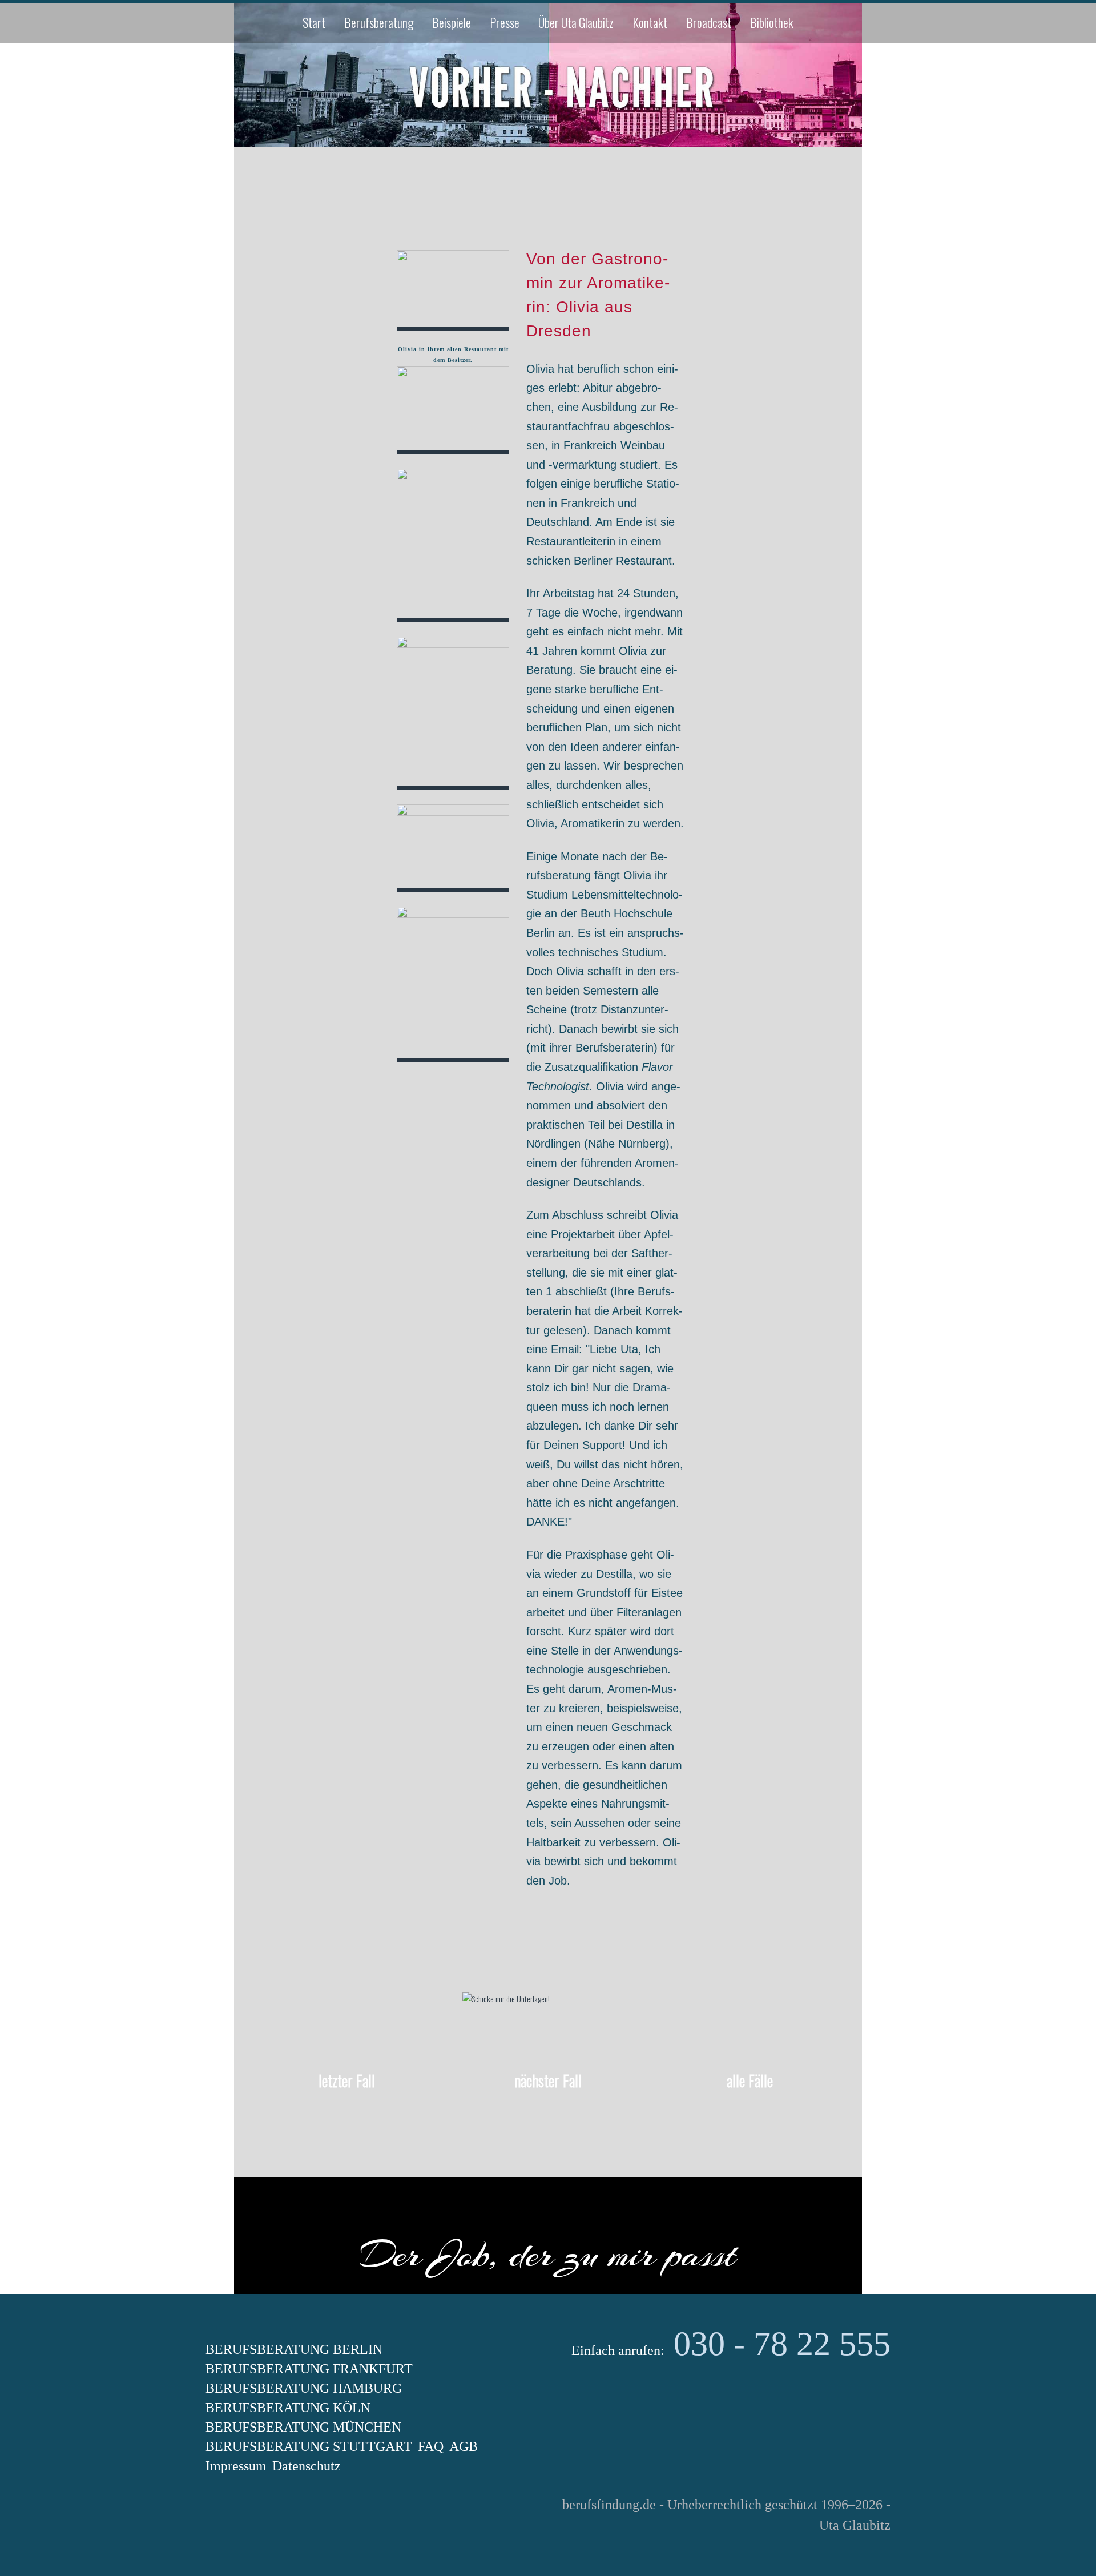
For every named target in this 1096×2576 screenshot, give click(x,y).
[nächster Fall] (548, 2114)
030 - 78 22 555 (782, 2344)
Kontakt (650, 22)
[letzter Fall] (346, 2114)
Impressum (236, 2466)
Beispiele (452, 22)
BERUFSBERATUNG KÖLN (288, 2408)
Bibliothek (772, 22)
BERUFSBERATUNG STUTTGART (309, 2446)
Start (314, 22)
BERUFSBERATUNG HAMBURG (304, 2388)
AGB (464, 2446)
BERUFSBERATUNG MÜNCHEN (303, 2427)
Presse (505, 22)
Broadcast (709, 22)
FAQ (431, 2446)
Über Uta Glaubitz (576, 22)
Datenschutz (307, 2466)
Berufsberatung (379, 22)
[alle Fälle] (750, 2114)
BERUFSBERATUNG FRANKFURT (309, 2369)
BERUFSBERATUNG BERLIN (294, 2349)
